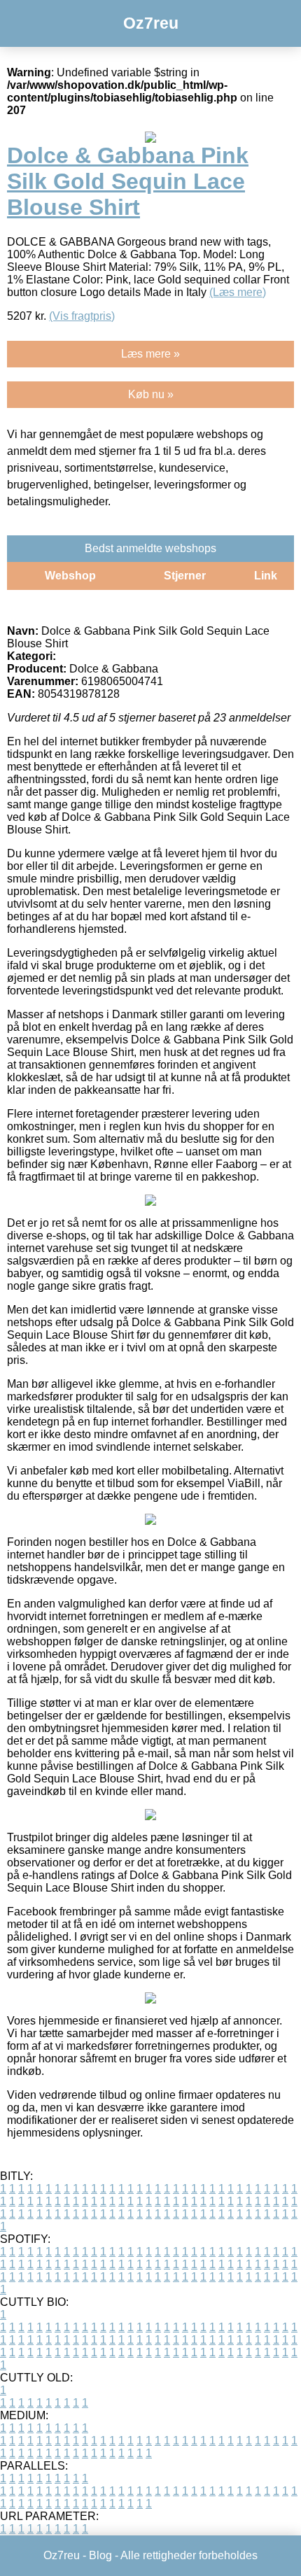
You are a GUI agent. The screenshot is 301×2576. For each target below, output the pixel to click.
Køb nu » (151, 394)
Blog (100, 2555)
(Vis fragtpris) (82, 316)
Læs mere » (150, 354)
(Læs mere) (238, 292)
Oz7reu (151, 23)
